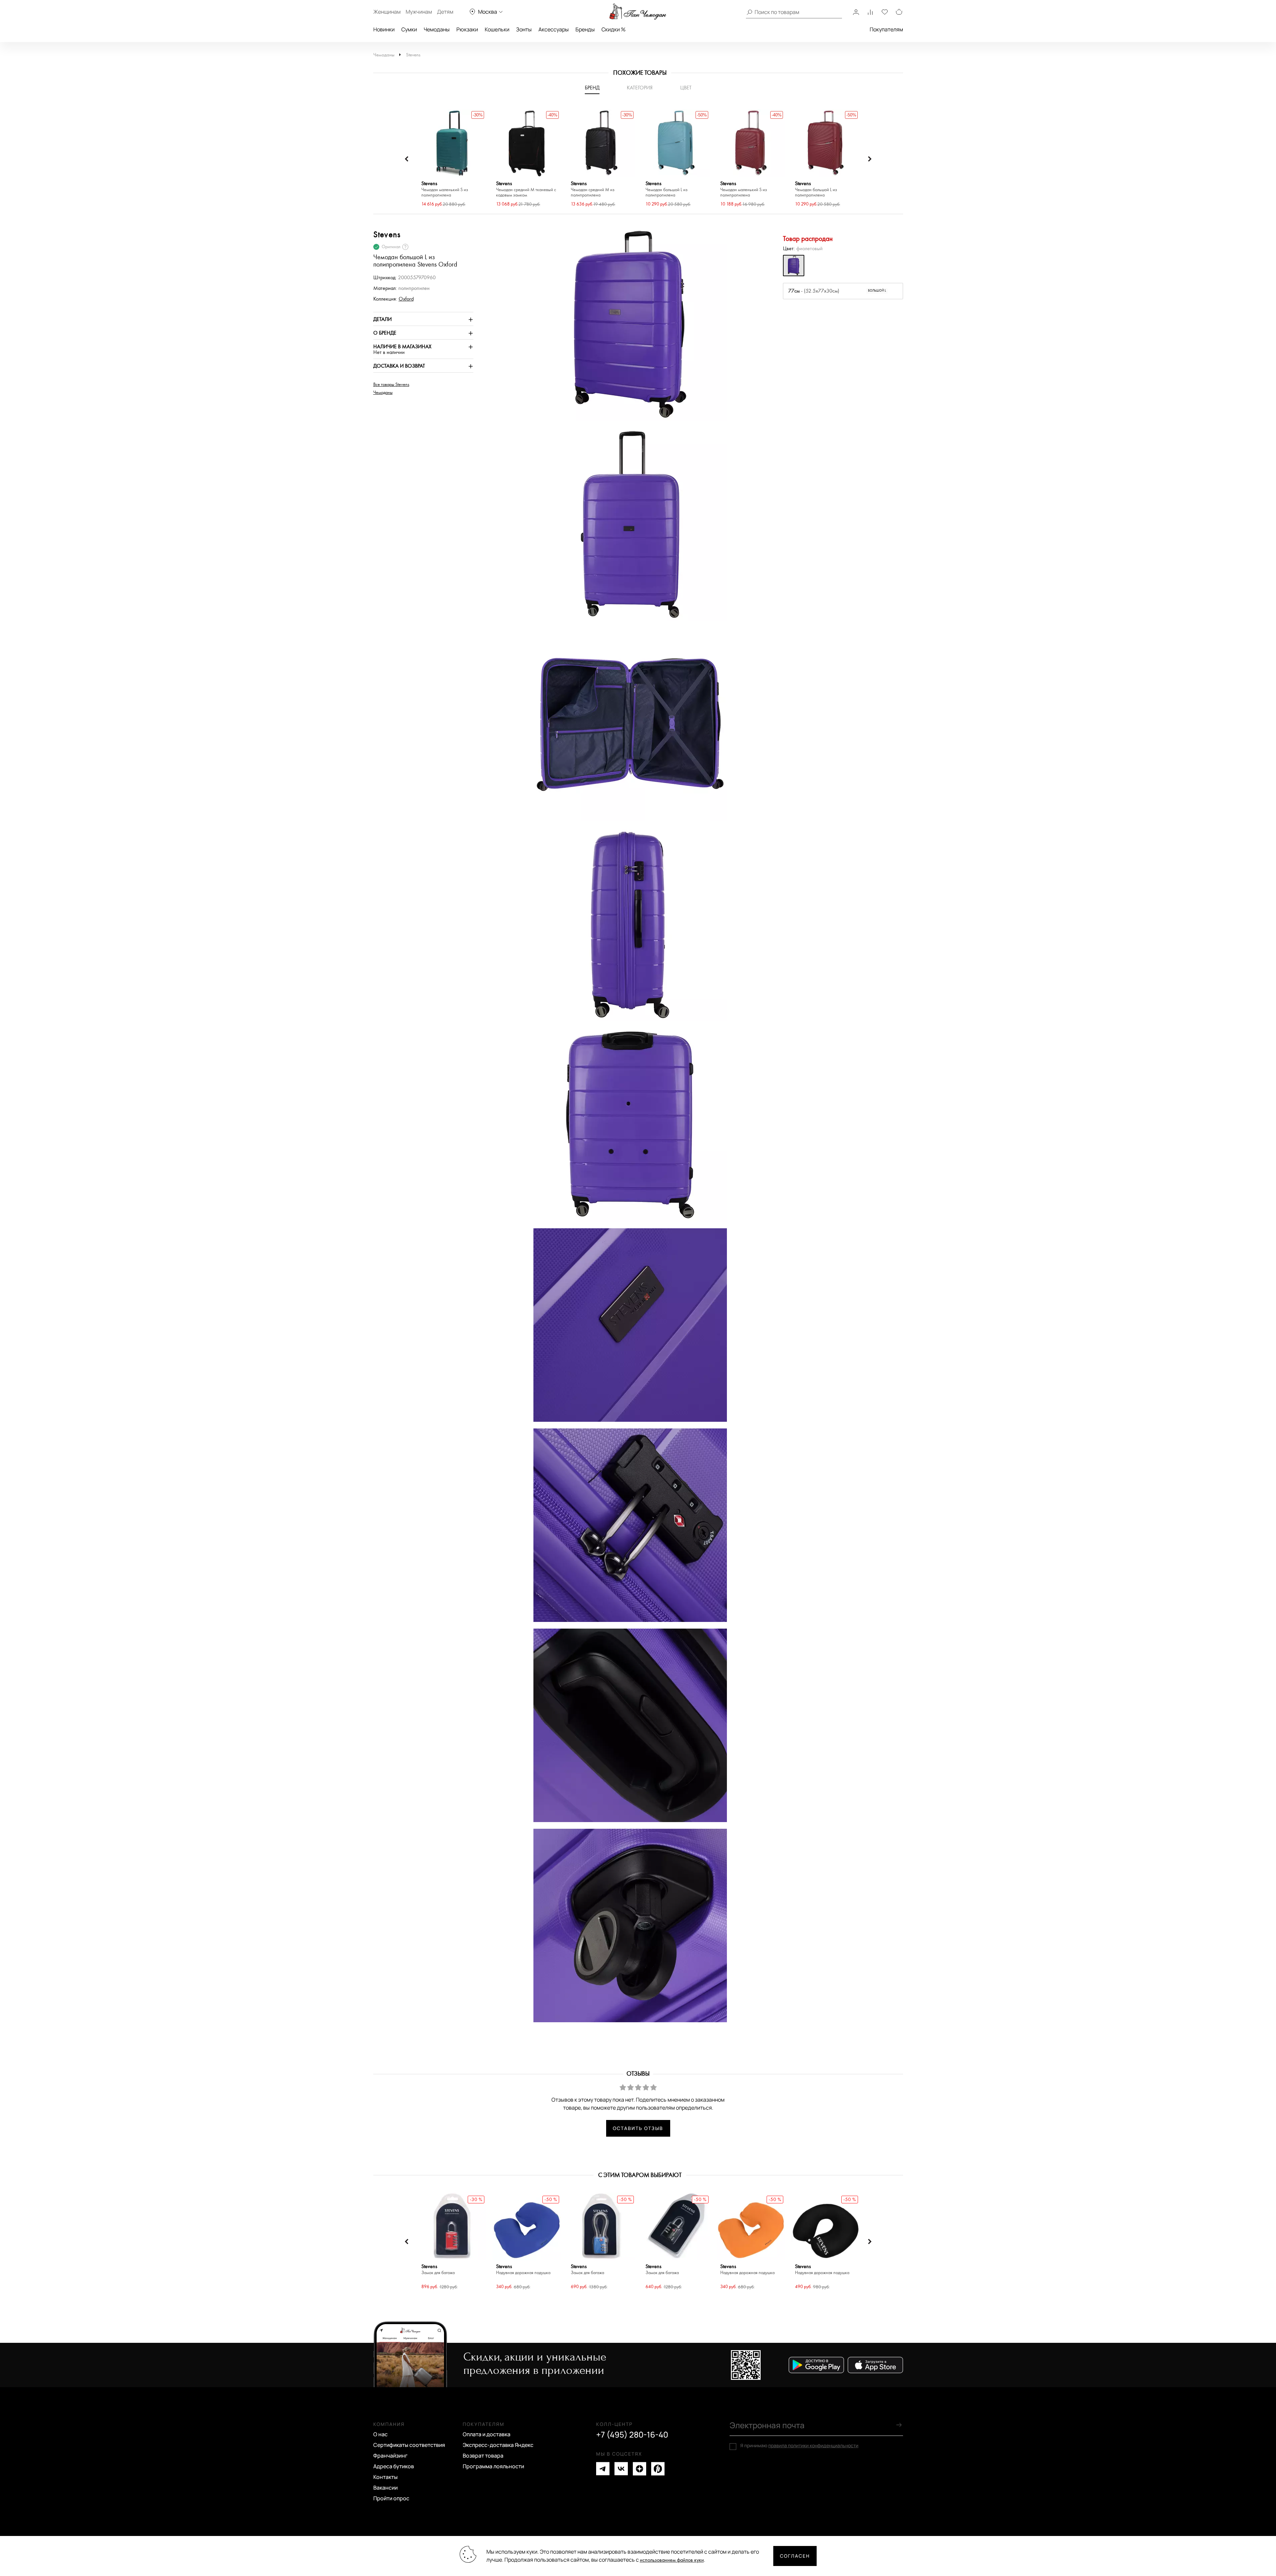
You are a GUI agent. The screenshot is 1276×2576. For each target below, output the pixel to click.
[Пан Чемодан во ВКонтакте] (621, 2469)
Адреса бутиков (394, 2466)
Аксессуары (554, 29)
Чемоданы (437, 29)
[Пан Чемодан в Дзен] (640, 2469)
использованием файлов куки (672, 2560)
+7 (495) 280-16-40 (632, 2435)
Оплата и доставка (487, 2434)
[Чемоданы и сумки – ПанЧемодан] (638, 12)
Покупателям (886, 29)
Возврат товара (483, 2456)
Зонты (524, 29)
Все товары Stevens (391, 385)
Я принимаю (799, 2446)
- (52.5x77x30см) (837, 291)
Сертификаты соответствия (409, 2445)
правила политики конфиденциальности (813, 2445)
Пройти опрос (391, 2498)
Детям (445, 12)
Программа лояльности (493, 2466)
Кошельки (497, 29)
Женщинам (387, 12)
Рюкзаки (467, 29)
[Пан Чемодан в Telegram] (603, 2469)
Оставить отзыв (638, 2128)
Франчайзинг (390, 2456)
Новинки (384, 29)
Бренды (585, 29)
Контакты (385, 2477)
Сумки (409, 29)
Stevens (413, 55)
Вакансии (385, 2488)
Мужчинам (419, 12)
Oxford (406, 299)
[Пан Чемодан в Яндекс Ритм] (658, 2469)
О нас (380, 2434)
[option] (452, 159)
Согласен (795, 2556)
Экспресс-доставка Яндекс (498, 2445)
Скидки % (613, 29)
